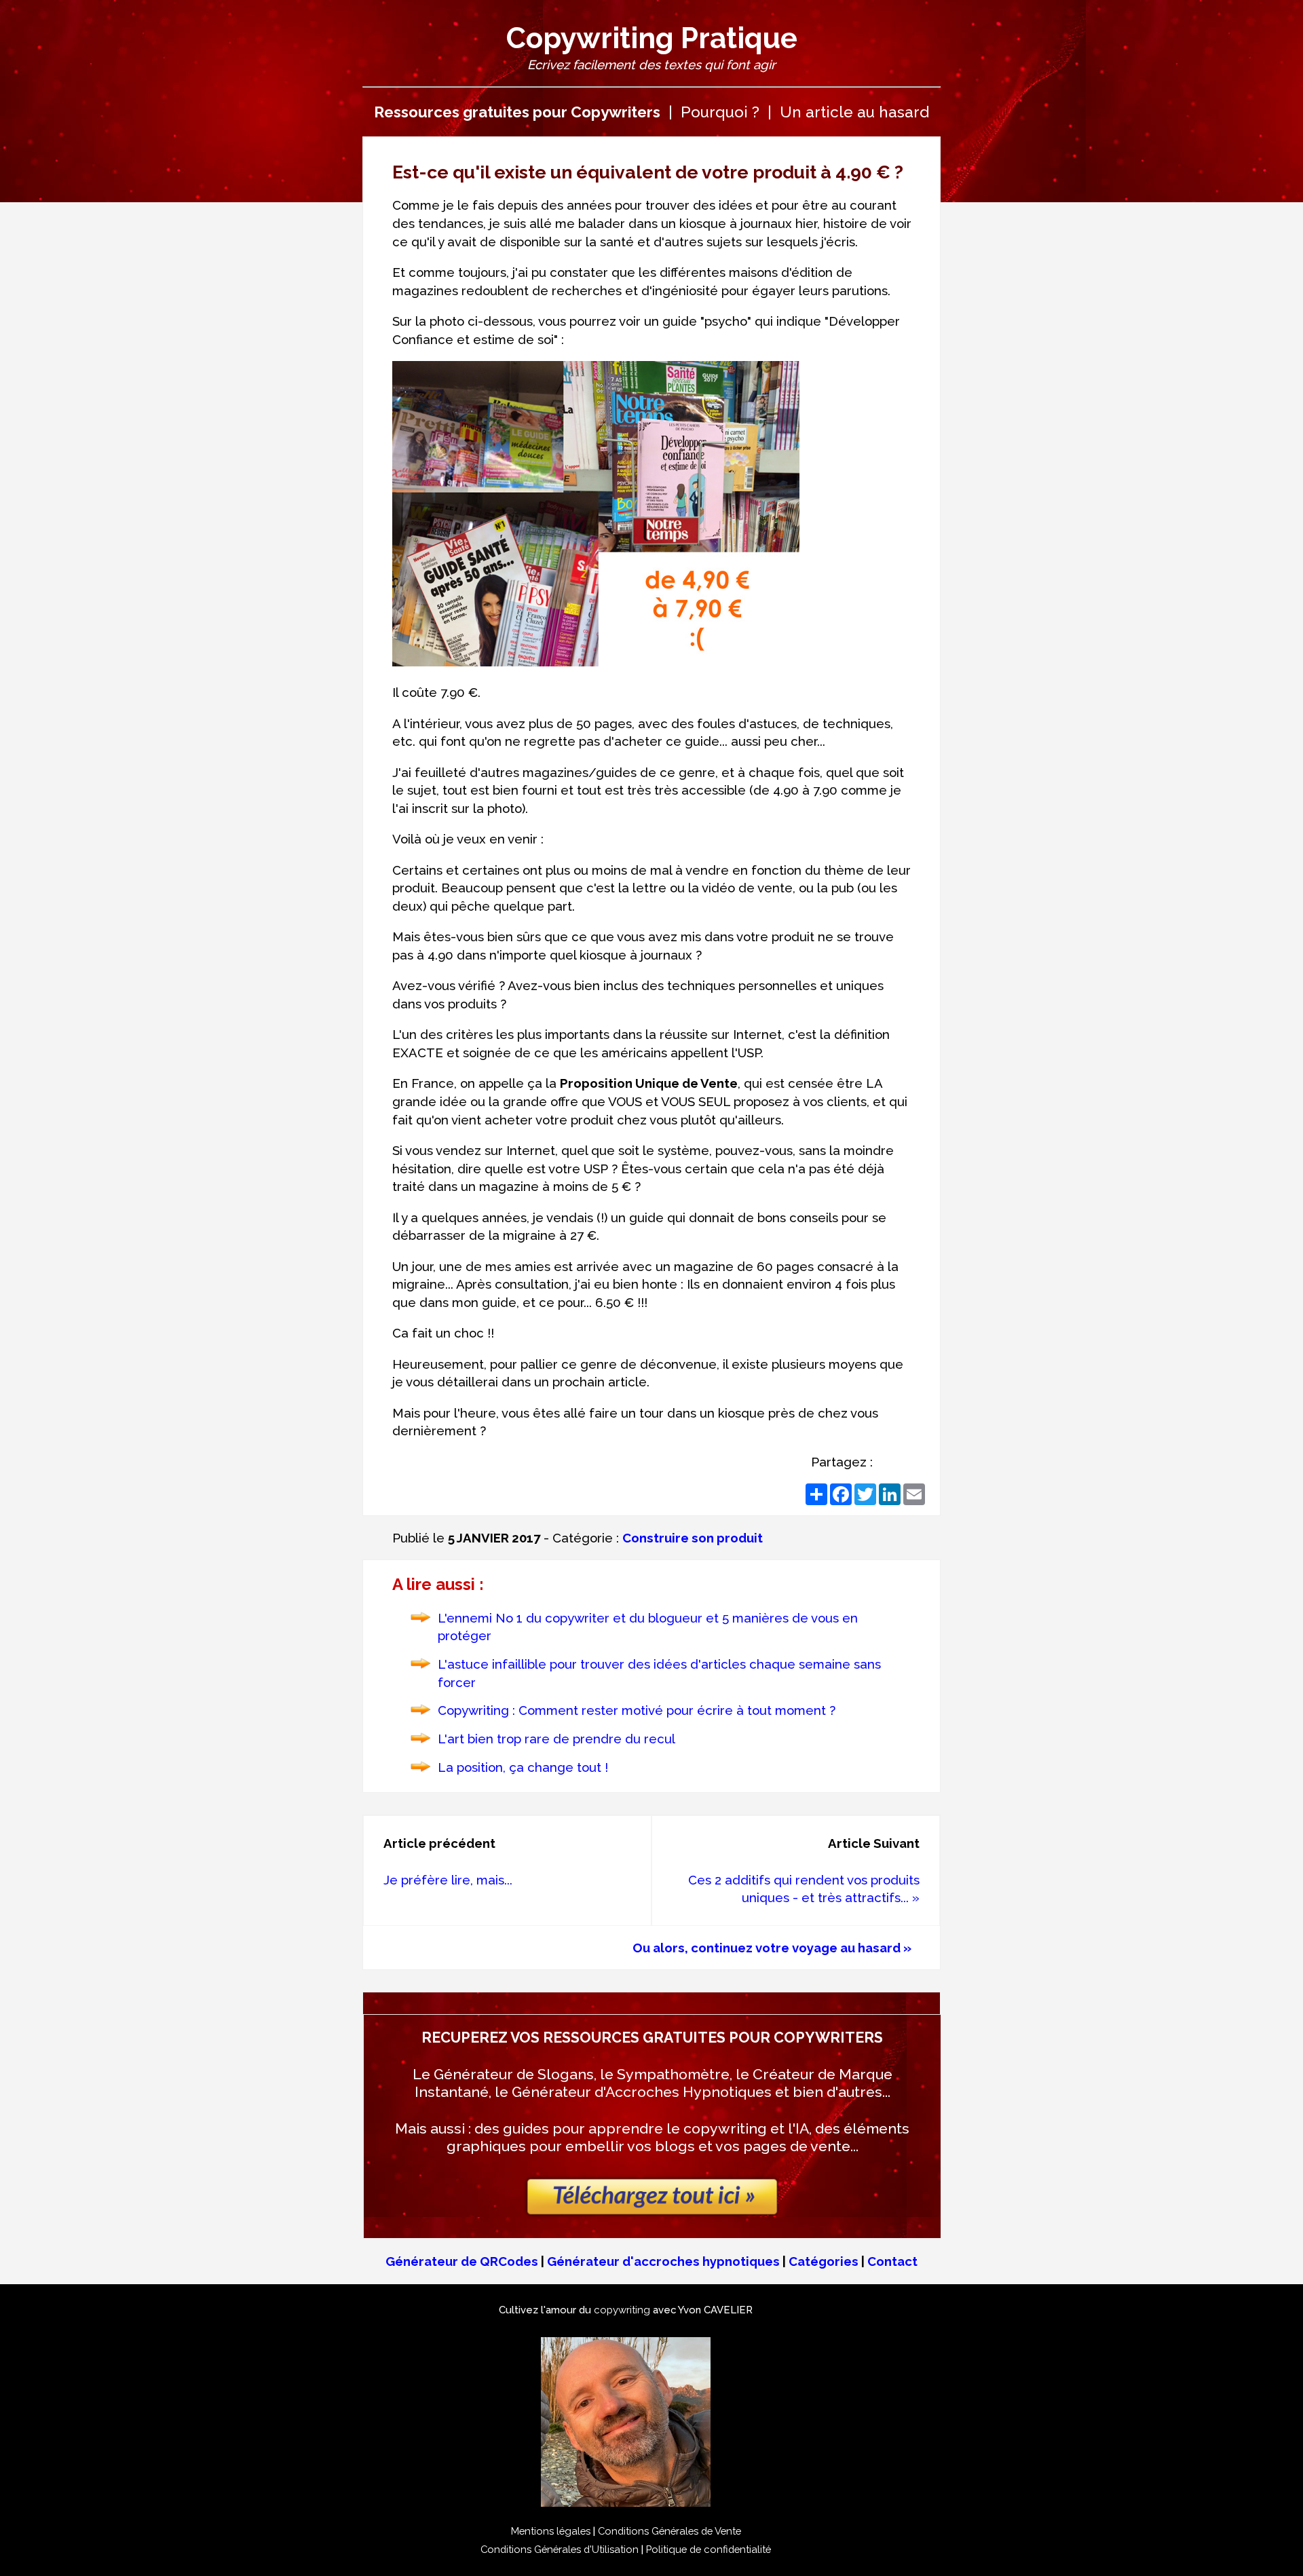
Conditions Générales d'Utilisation (560, 2549)
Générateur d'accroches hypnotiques (663, 2261)
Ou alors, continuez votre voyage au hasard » (772, 1948)
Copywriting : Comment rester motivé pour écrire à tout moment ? (637, 1710)
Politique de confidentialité (709, 2549)
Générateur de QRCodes (462, 2261)
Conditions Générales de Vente (669, 2531)
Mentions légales (551, 2531)
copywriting (622, 2310)
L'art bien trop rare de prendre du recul (556, 1739)
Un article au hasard (854, 112)
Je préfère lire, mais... (448, 1880)
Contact (892, 2261)
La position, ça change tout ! (523, 1767)
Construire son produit (693, 1538)
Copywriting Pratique (652, 38)
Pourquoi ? (720, 112)
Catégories (824, 2261)
